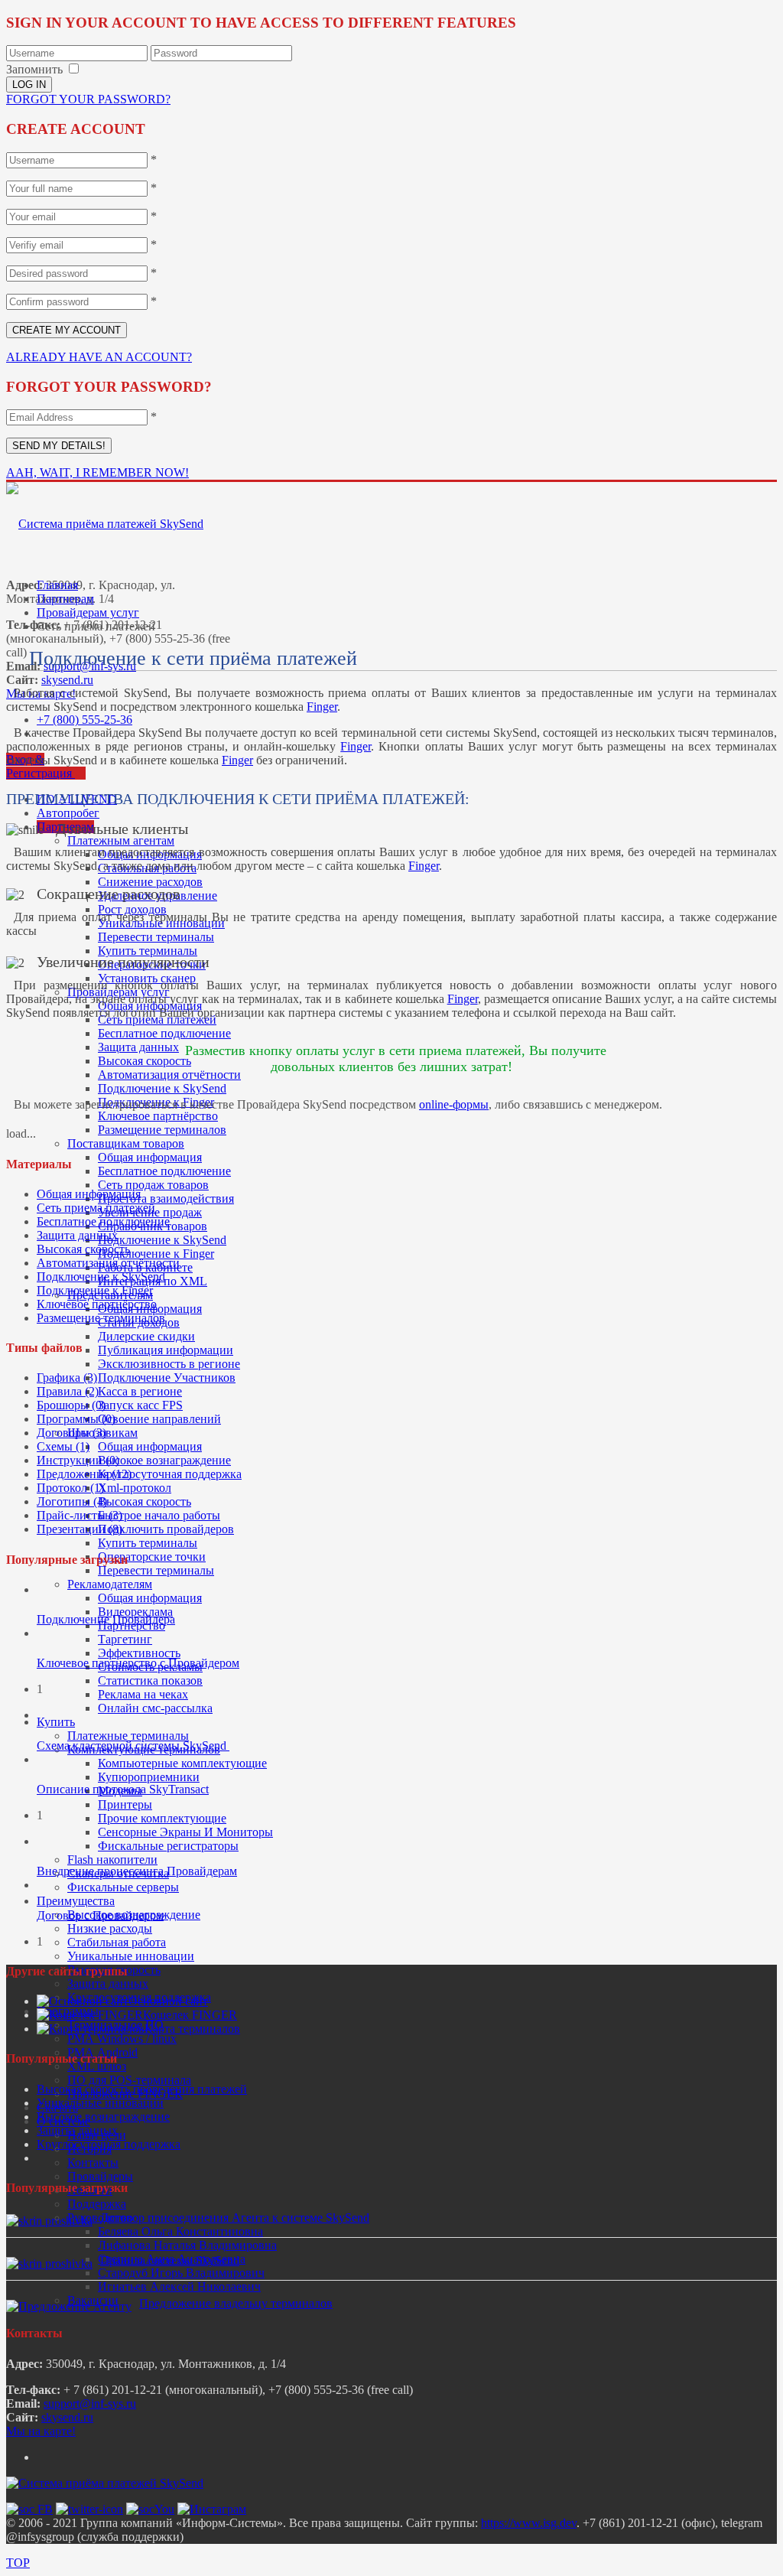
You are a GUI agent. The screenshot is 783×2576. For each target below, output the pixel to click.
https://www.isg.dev (529, 2523)
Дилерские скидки (146, 1336)
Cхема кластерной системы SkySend (133, 1746)
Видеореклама (135, 1612)
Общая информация (150, 1157)
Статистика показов (150, 1680)
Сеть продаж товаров (153, 1185)
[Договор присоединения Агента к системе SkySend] (49, 2221)
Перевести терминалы (156, 937)
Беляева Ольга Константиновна (180, 2231)
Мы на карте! (41, 2431)
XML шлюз (97, 2066)
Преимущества (76, 1901)
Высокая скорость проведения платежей (142, 2089)
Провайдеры (100, 2176)
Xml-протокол (135, 1488)
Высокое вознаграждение (164, 1460)
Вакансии (93, 2300)
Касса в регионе (140, 1391)
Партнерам (65, 599)
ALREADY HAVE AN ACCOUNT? (99, 357)
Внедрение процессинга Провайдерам (137, 1871)
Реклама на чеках (143, 1694)
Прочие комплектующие (162, 1818)
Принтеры (125, 1804)
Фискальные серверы (123, 1887)
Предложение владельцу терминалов (236, 2303)
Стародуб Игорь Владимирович (181, 2273)
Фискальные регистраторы (168, 1846)
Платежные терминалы (128, 1736)
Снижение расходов (150, 882)
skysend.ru (67, 680)
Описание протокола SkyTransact (123, 1789)
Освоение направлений (159, 1419)
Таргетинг (125, 1639)
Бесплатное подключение (164, 1033)
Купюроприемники (149, 1777)
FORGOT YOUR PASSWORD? (88, 99)
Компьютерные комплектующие (182, 1763)
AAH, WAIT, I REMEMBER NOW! (97, 472)
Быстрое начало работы (159, 1515)
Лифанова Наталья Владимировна (187, 2245)
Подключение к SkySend (162, 1088)
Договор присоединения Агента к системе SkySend (235, 2218)
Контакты (93, 2162)
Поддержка (97, 2204)
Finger (322, 707)
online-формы (454, 1104)
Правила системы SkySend (170, 2260)
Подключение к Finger (156, 1254)
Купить (56, 1722)
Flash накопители (112, 1860)
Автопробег (68, 813)
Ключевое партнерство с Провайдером (138, 1663)
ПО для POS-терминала (129, 2080)
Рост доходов (132, 909)
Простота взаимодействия (166, 1198)
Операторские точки (152, 1557)
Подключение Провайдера (106, 1619)
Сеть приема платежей (96, 1208)
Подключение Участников (167, 1378)
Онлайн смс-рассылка (155, 1708)
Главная (57, 585)
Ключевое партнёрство (158, 1116)
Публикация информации (166, 1350)
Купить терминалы (148, 951)
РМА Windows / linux (122, 2039)
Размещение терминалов (162, 1130)
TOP (18, 2563)
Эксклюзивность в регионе (169, 1364)
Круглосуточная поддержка (170, 1474)
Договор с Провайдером (100, 1915)
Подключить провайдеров (166, 1529)
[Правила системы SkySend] (49, 2263)
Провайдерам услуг (88, 612)
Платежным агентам (121, 840)
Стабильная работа (117, 1942)
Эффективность (139, 1653)
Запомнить (34, 69)
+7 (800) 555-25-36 (84, 720)
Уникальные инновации (131, 1956)
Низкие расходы (110, 1928)
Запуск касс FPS (140, 1405)
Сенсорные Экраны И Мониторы (185, 1832)
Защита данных (138, 1047)
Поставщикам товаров (126, 1143)
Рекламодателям (110, 1584)
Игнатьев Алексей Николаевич (179, 2286)
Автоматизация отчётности (169, 1075)
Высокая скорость (145, 1061)
